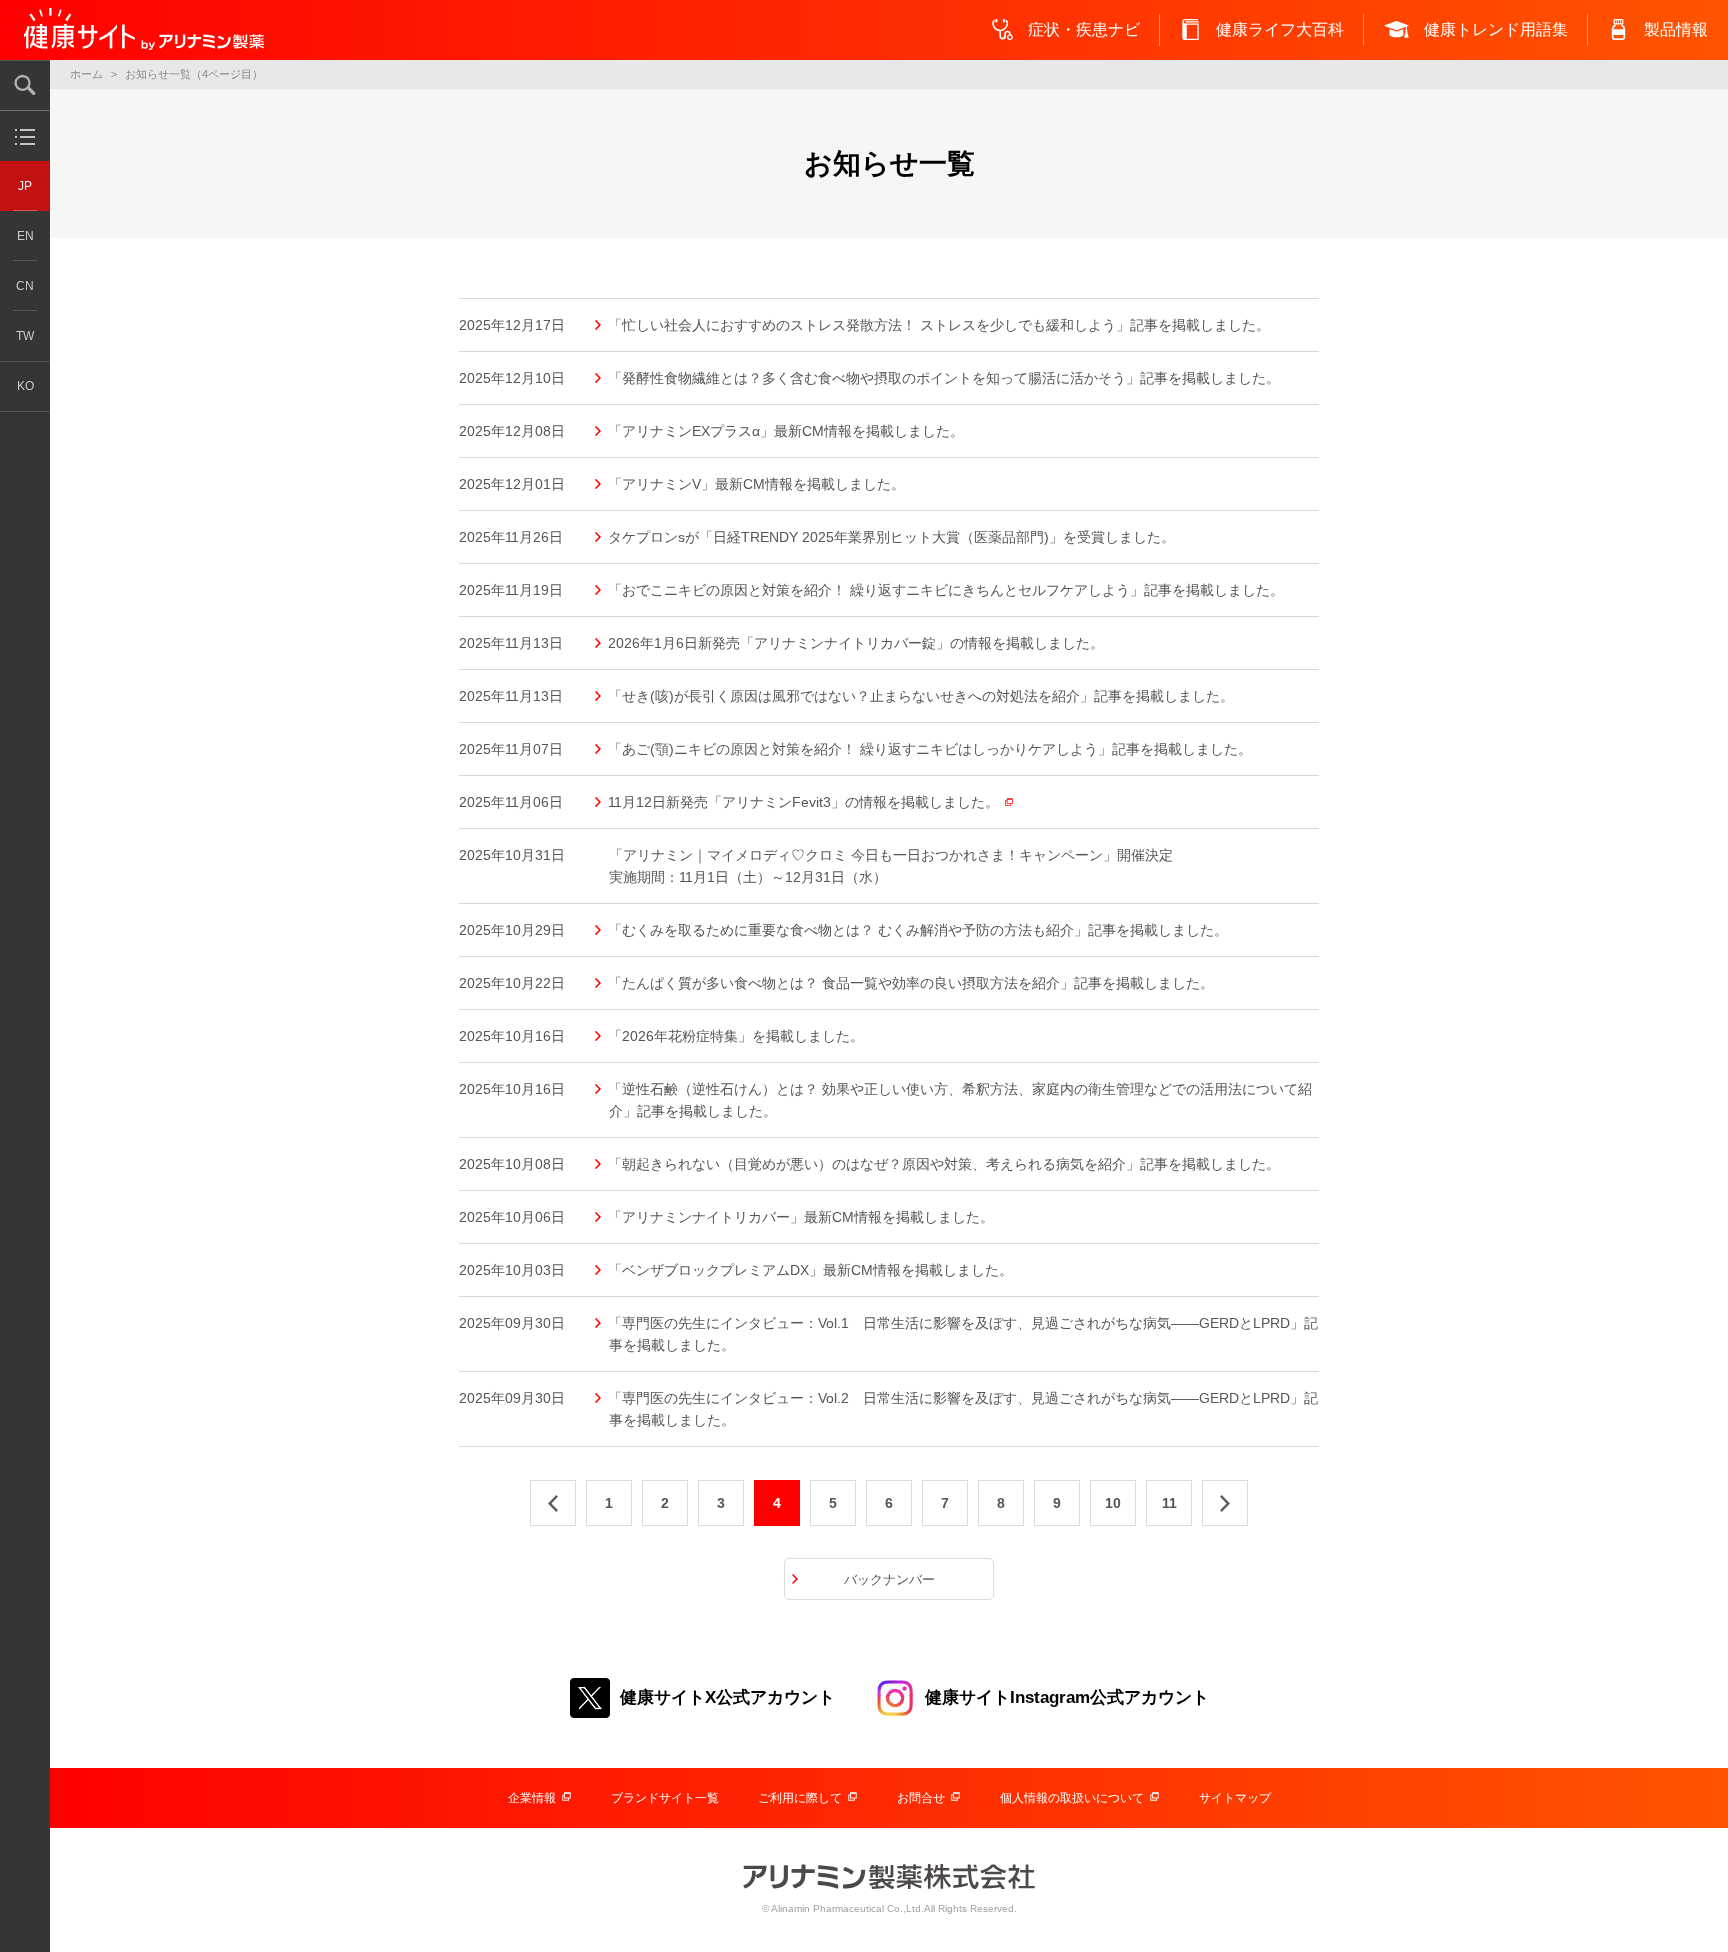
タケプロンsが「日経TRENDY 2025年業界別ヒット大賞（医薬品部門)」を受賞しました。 (892, 537)
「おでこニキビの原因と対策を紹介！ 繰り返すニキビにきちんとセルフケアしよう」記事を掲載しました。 (946, 590)
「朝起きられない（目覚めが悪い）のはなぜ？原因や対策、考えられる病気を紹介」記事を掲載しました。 (944, 1164)
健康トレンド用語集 (1496, 29)
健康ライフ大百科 (1280, 29)
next (1225, 1503)
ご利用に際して (800, 1798)
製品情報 (1676, 29)
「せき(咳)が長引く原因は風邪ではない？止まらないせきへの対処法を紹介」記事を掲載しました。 (921, 696)
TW (25, 336)
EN (25, 236)
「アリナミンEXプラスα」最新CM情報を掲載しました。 (786, 431)
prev (553, 1503)
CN (25, 286)
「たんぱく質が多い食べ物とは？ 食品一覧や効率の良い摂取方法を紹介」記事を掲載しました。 (911, 983)
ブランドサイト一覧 (665, 1798)
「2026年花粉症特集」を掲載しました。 (736, 1036)
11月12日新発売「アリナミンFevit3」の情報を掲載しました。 (804, 802)
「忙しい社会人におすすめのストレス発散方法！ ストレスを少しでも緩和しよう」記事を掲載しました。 (939, 325)
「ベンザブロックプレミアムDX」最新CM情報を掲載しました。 (811, 1270)
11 (1169, 1503)
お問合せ (921, 1798)
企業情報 (532, 1798)
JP (25, 186)
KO (25, 386)
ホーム (86, 74)
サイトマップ (1235, 1798)
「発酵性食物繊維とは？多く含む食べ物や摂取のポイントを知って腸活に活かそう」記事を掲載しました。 (944, 378)
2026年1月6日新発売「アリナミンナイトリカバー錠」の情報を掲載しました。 (856, 643)
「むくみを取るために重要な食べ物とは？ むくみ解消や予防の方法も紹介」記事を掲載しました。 (918, 930)
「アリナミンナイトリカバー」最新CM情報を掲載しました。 (801, 1217)
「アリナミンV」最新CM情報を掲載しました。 (757, 484)
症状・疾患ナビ (1084, 29)
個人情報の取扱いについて (1072, 1798)
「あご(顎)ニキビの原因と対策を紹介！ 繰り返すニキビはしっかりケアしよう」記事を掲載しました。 (930, 749)
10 (1113, 1503)
